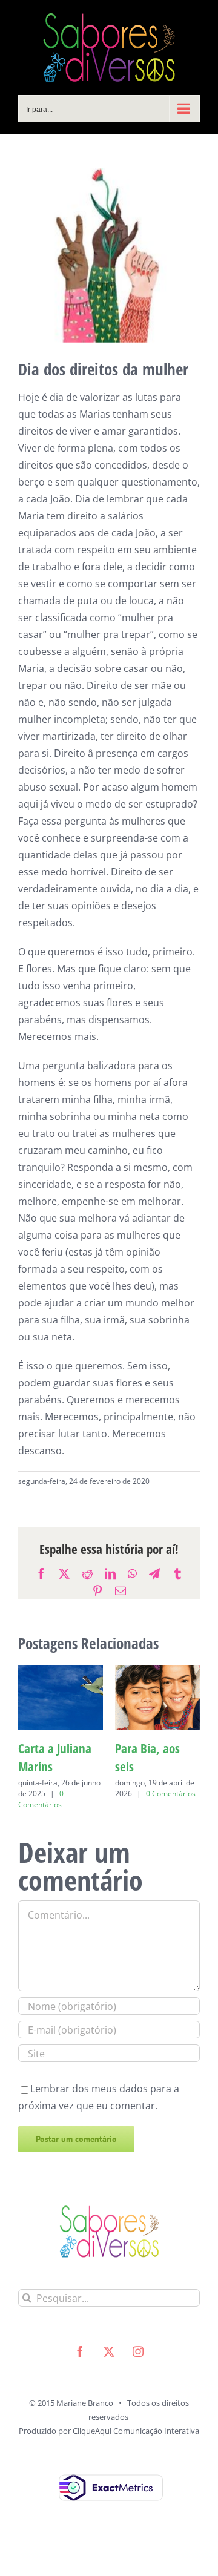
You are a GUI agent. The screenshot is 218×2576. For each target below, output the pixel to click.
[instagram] (138, 2370)
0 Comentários (53, 1781)
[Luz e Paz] (61, 1672)
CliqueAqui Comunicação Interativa (136, 2449)
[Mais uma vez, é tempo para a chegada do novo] (157, 1672)
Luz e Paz (41, 1748)
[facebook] (80, 2370)
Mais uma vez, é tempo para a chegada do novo (157, 1767)
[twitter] (109, 2370)
